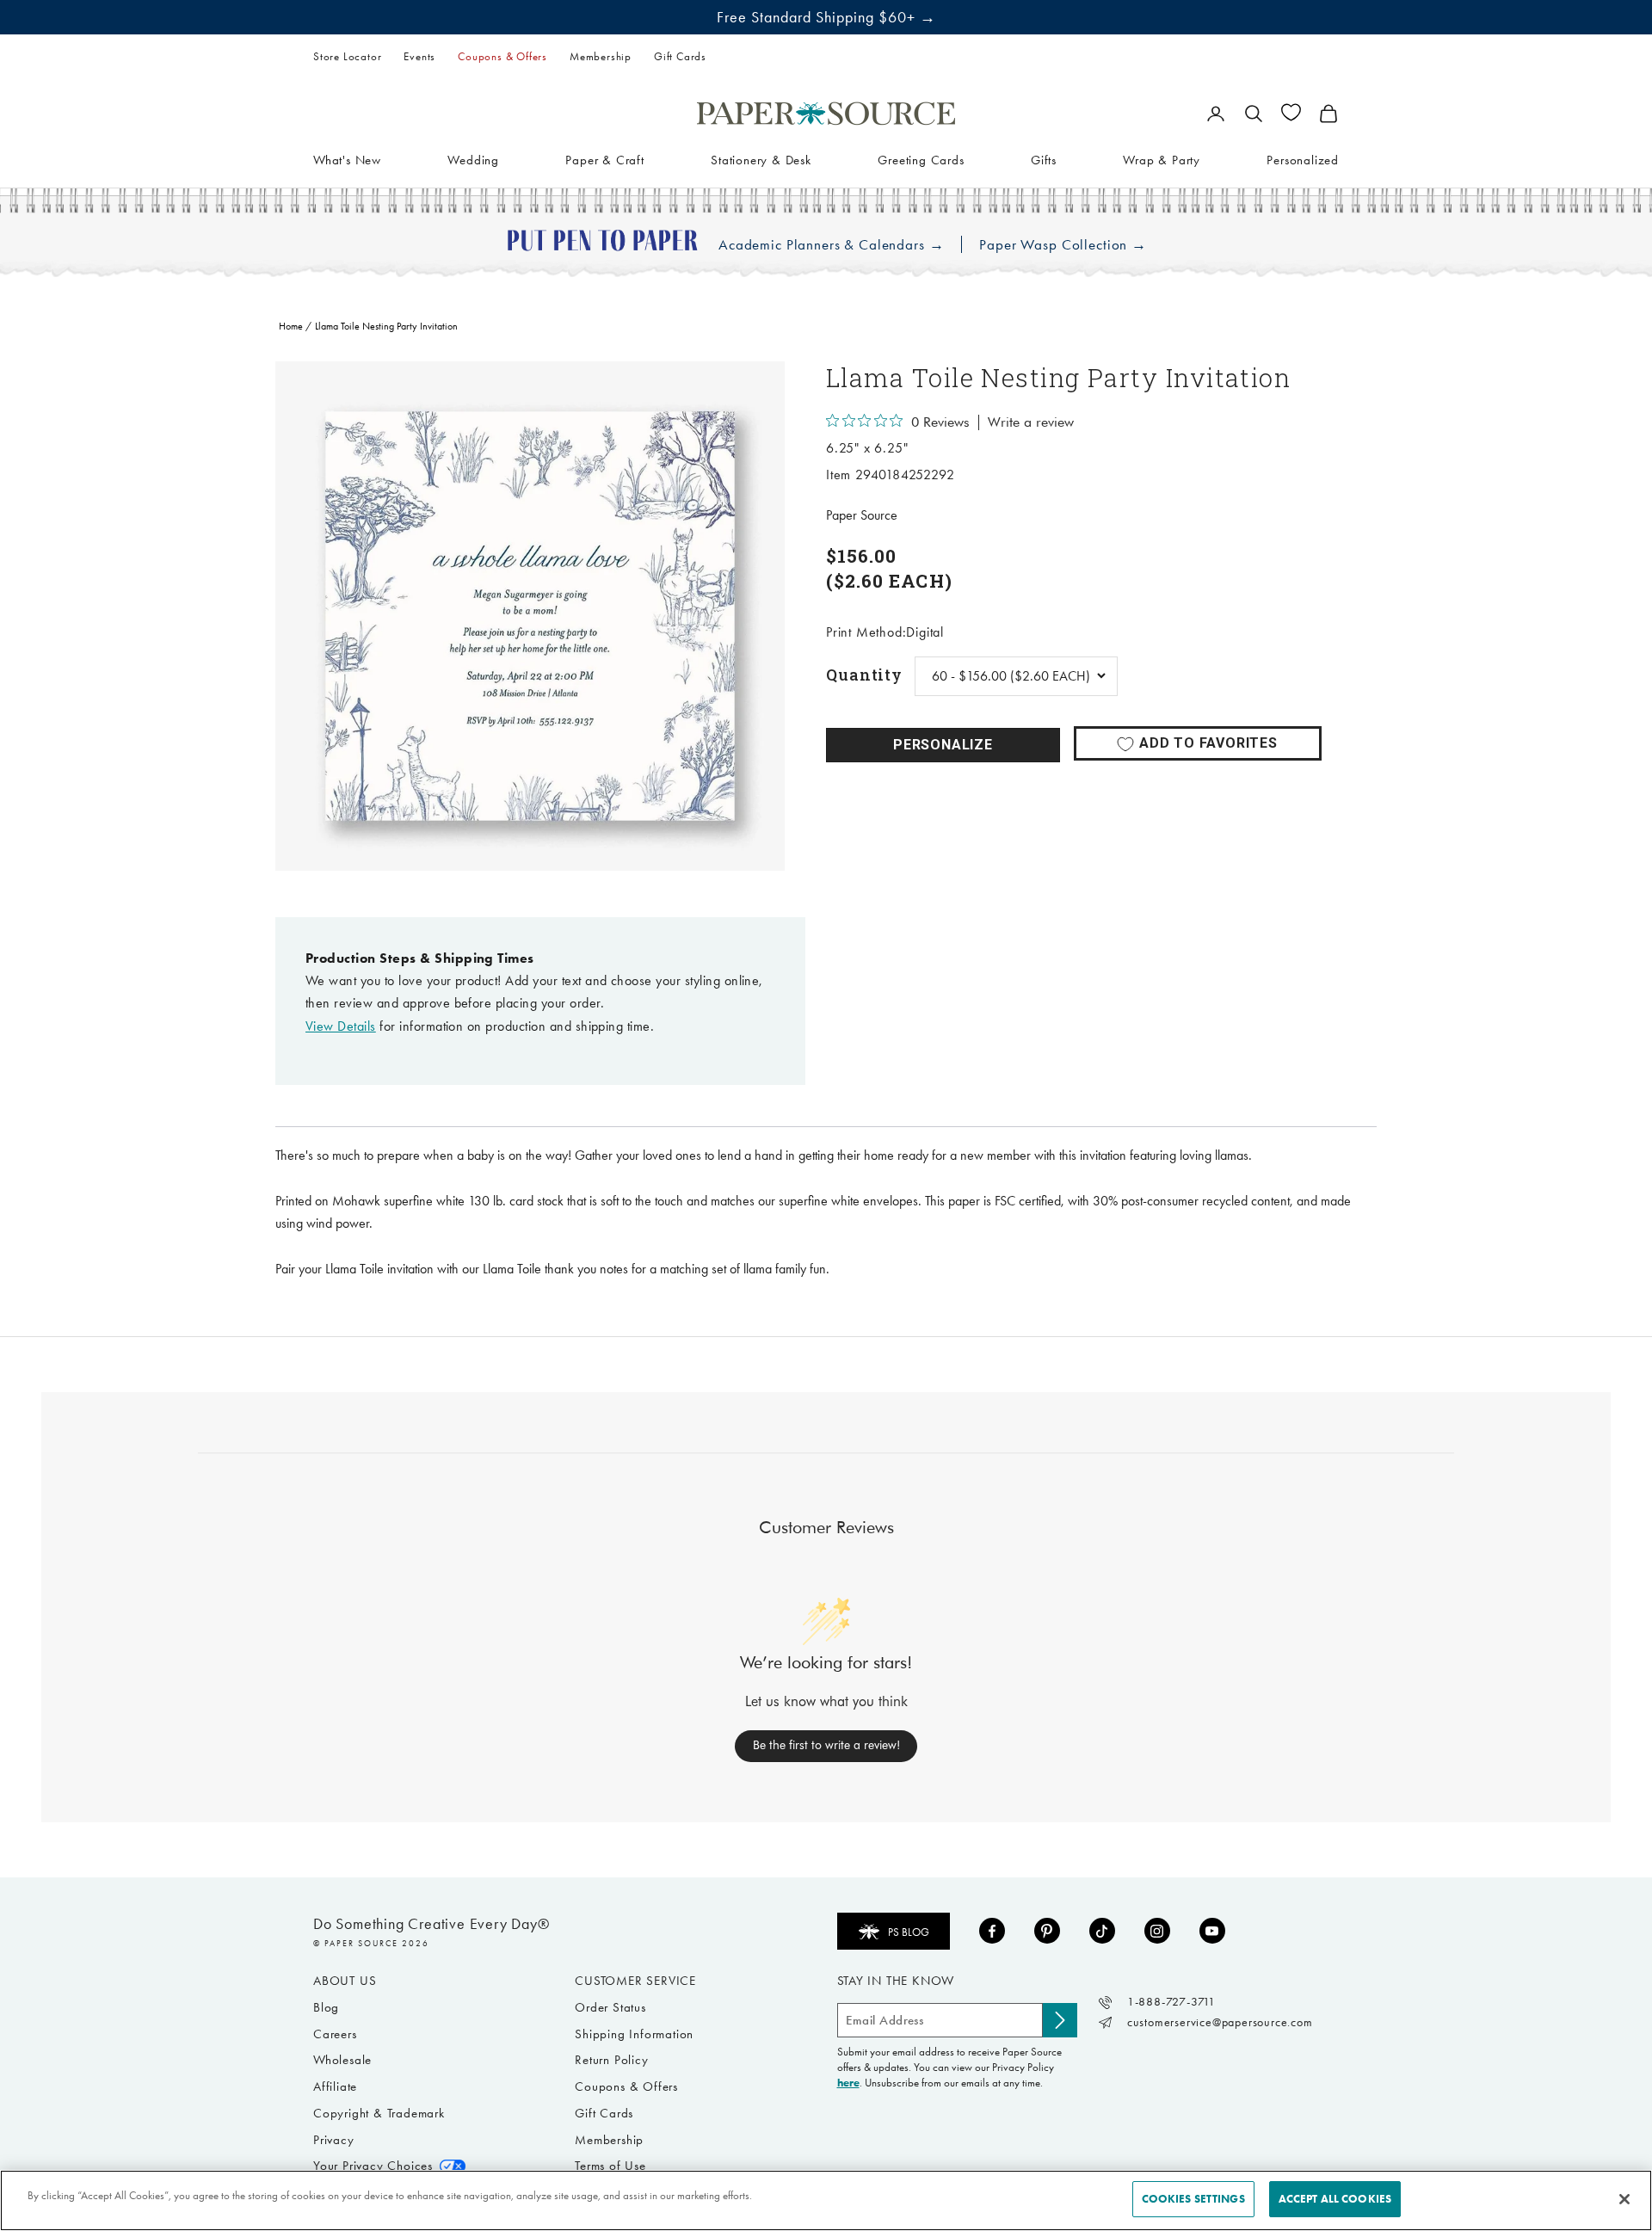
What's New (347, 159)
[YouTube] (1212, 1931)
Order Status (610, 2007)
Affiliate (335, 2086)
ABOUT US (345, 1981)
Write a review (1031, 422)
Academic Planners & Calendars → (831, 245)
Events (419, 56)
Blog (326, 2007)
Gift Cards (680, 56)
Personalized (1303, 159)
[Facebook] (992, 1931)
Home (291, 326)
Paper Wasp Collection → (1063, 245)
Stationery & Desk (761, 159)
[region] (530, 616)
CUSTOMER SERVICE (635, 1981)
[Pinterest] (1047, 1931)
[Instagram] (1157, 1931)
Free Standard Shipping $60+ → (826, 17)
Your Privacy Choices (373, 2166)
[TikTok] (1102, 1931)
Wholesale (342, 2060)
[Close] (1624, 2199)
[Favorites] (1291, 112)
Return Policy (611, 2060)
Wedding (473, 159)
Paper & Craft (604, 159)
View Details (341, 1026)
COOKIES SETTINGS (1193, 2199)
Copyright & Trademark (379, 2113)
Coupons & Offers (502, 56)
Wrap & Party (1162, 159)
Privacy (334, 2140)
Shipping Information (634, 2034)
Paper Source (862, 515)
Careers (335, 2034)
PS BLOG (909, 1932)
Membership (601, 56)
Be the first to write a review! (826, 1745)
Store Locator (347, 56)
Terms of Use (610, 2166)
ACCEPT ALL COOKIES (1335, 2199)
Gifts (1044, 159)
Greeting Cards (921, 159)
